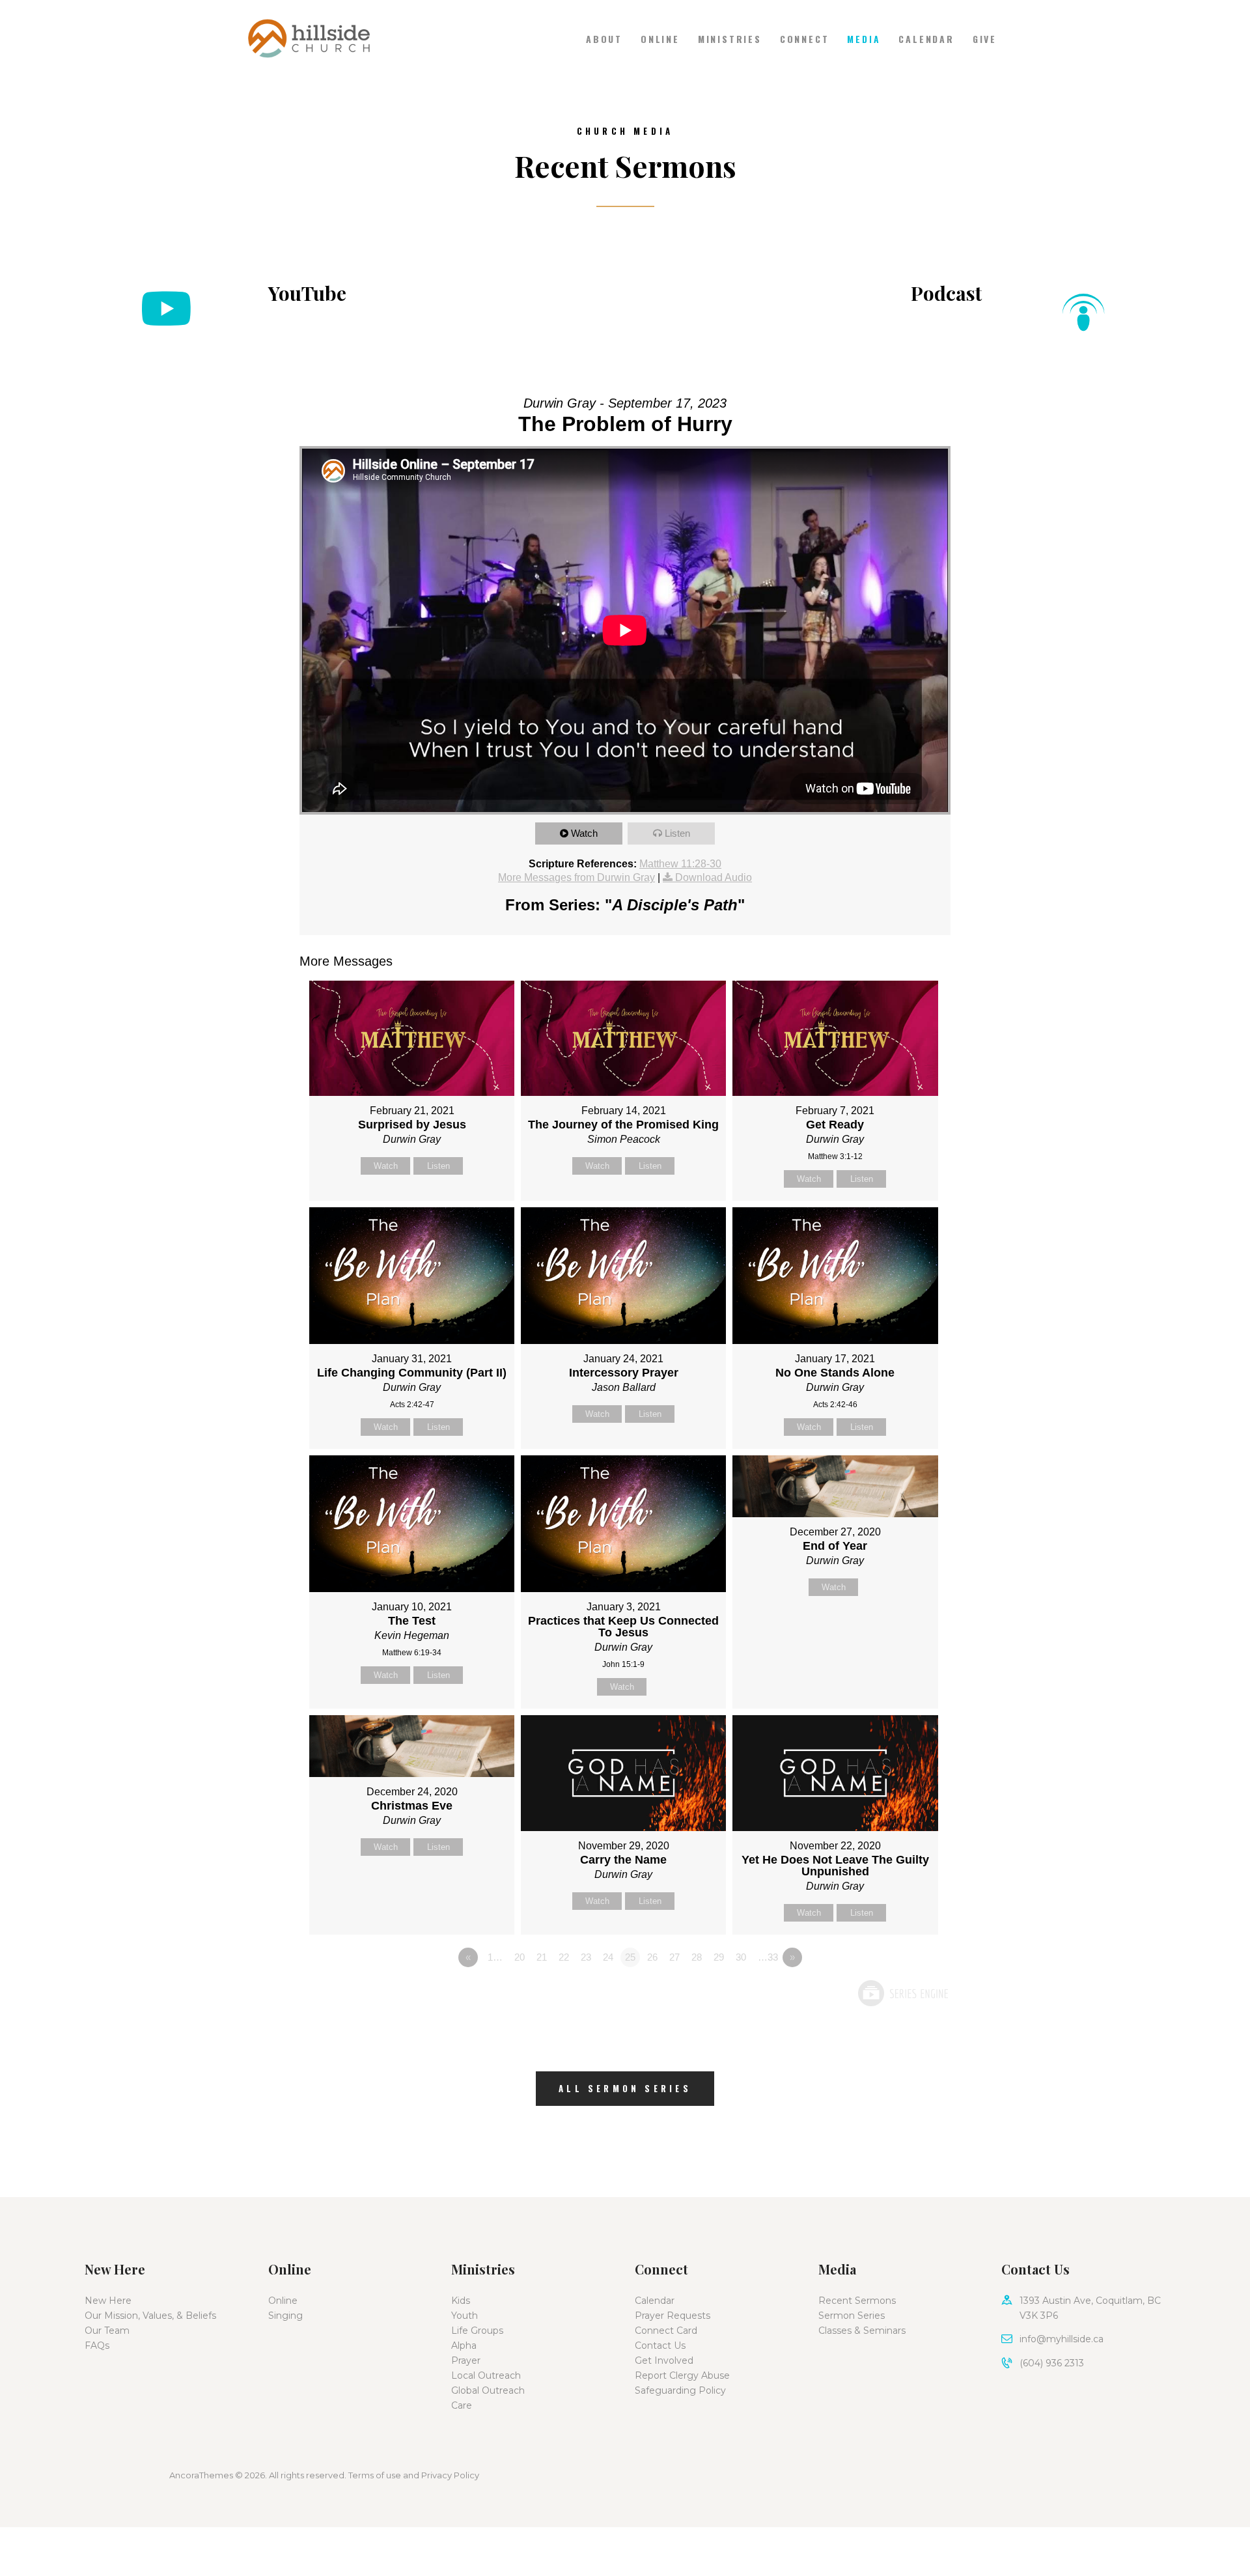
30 (741, 1957)
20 (520, 1957)
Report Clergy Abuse (682, 2375)
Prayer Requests (673, 2316)
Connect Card (666, 2331)
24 (608, 1957)
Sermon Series (852, 2316)
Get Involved (664, 2360)
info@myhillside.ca (1062, 2339)
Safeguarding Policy (680, 2390)
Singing (285, 2316)
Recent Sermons (857, 2301)
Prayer (466, 2360)
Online (283, 2301)
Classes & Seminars (862, 2331)
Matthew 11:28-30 (680, 864)
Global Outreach (488, 2390)
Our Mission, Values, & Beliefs (150, 2316)
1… (495, 1957)
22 (564, 1957)
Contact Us (660, 2345)
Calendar (655, 2301)
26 (652, 1957)
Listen (677, 833)
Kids (461, 2301)
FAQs (97, 2345)
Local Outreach (486, 2375)
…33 (768, 1957)
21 (542, 1957)
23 (586, 1957)
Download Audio (714, 877)
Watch (584, 833)
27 (674, 1957)
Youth (465, 2316)
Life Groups (477, 2331)
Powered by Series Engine (902, 1993)
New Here (108, 2301)
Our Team (107, 2331)
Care (462, 2405)
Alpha (464, 2345)
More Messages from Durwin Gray (576, 877)
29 (719, 1957)
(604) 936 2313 (1052, 2363)
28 (697, 1957)
